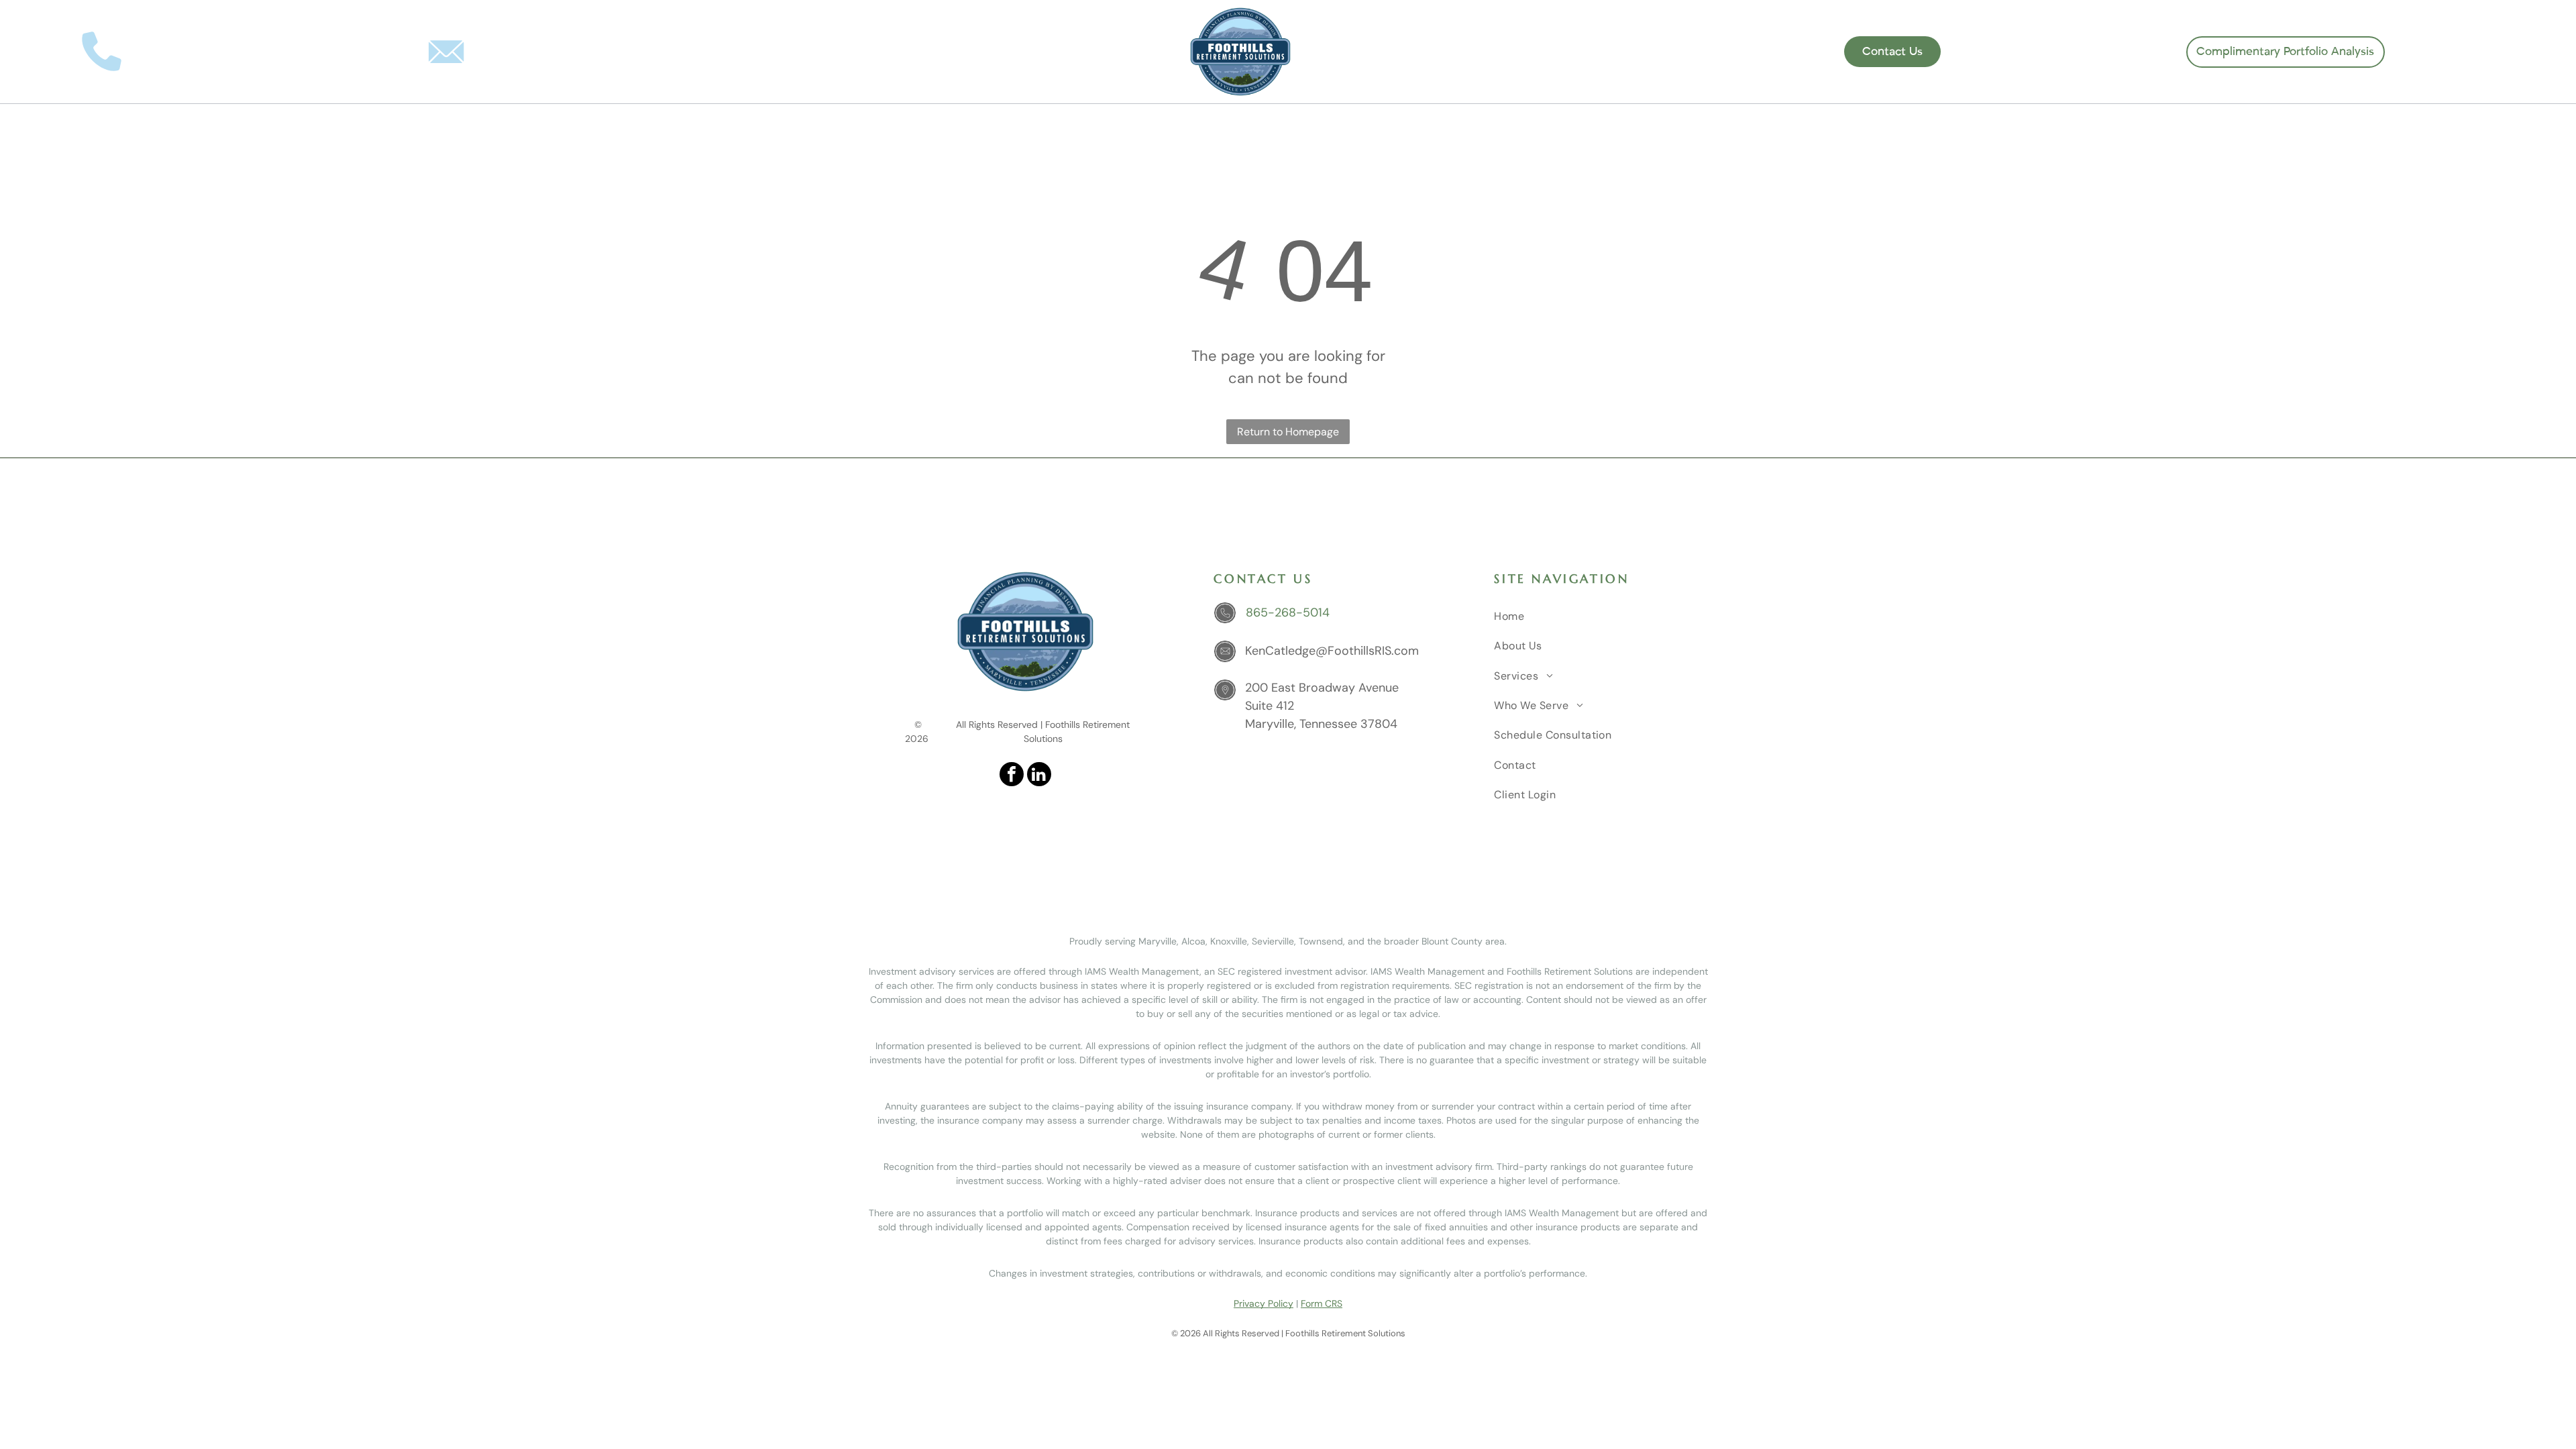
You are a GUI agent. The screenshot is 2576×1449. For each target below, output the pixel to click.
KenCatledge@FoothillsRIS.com (584, 51)
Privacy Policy (1264, 1303)
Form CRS (1322, 1303)
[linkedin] (1586, 52)
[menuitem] (1009, 127)
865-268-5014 (180, 51)
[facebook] (1562, 52)
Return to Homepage (1288, 432)
